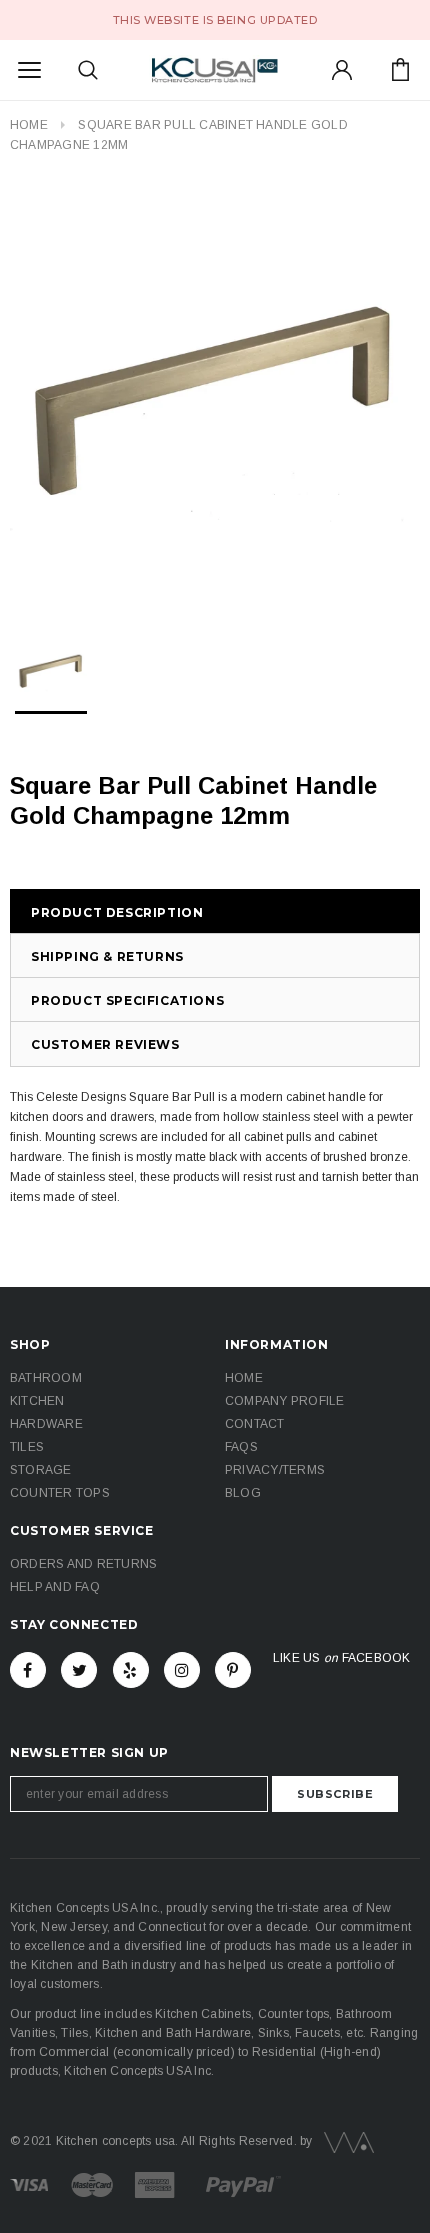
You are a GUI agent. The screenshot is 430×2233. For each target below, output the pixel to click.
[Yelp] (131, 1670)
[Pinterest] (233, 1670)
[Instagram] (182, 1670)
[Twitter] (79, 1670)
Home (29, 125)
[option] (215, 394)
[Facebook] (28, 1670)
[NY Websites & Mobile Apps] (345, 2141)
